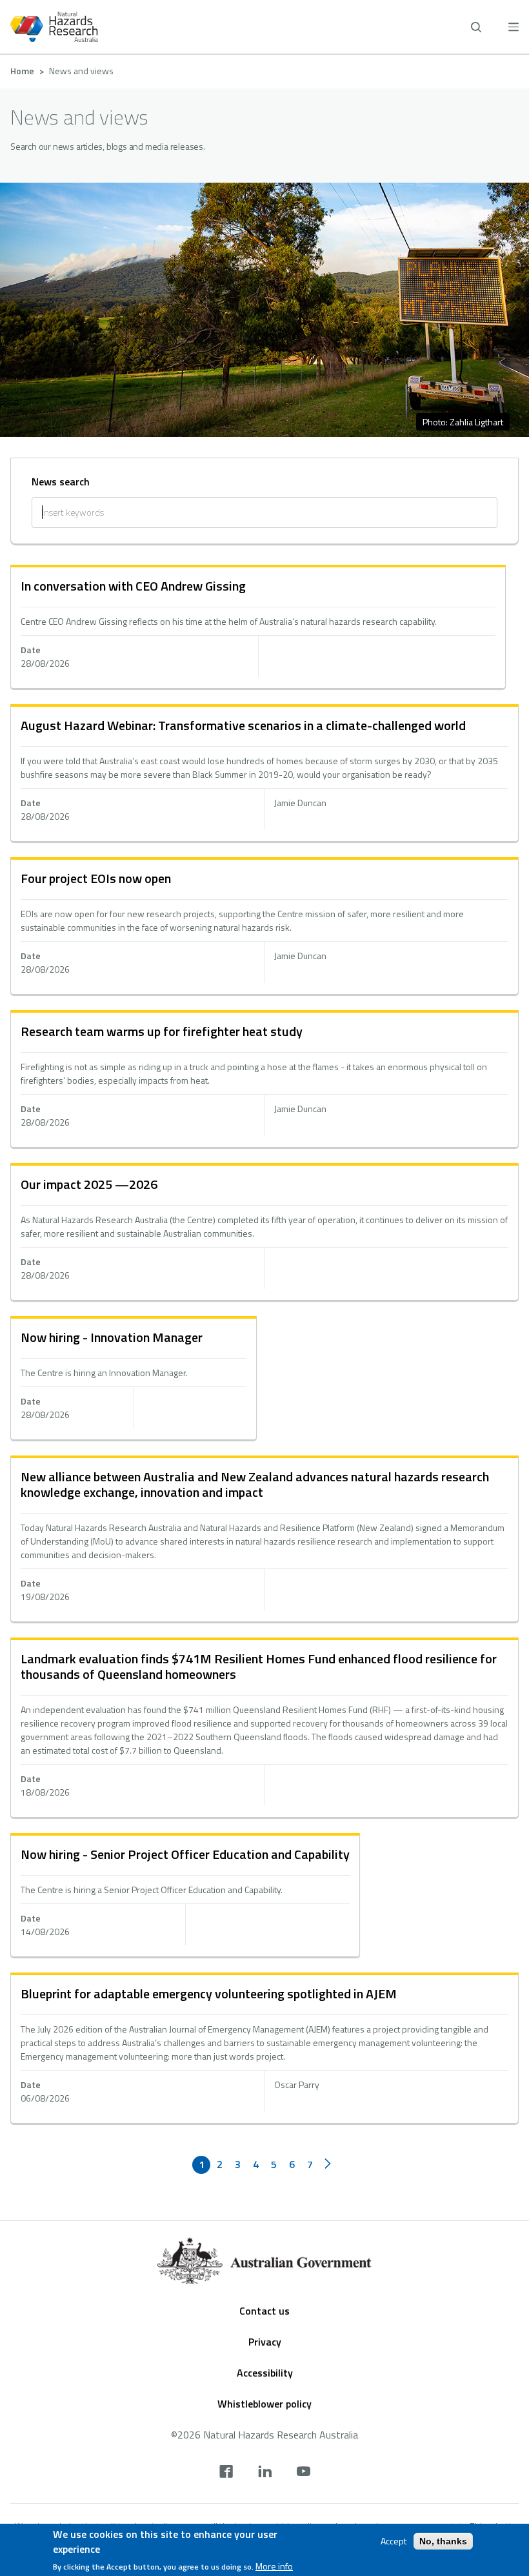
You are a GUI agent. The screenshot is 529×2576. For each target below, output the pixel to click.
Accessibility (265, 2373)
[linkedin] (265, 2473)
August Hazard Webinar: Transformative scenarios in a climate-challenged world (243, 725)
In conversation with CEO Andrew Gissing (133, 586)
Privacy (265, 2342)
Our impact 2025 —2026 (89, 1184)
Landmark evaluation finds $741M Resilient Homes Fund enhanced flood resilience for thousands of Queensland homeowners (259, 1666)
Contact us (264, 2311)
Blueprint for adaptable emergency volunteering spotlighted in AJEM (209, 1993)
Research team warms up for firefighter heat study (162, 1031)
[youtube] (304, 2473)
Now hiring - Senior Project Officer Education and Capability (185, 1854)
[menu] (514, 27)
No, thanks (443, 2541)
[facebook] (226, 2473)
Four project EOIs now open (96, 878)
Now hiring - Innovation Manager (112, 1337)
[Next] (328, 2165)
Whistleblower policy (264, 2404)
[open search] (476, 27)
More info (274, 2566)
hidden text (258, 628)
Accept (394, 2541)
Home (22, 71)
